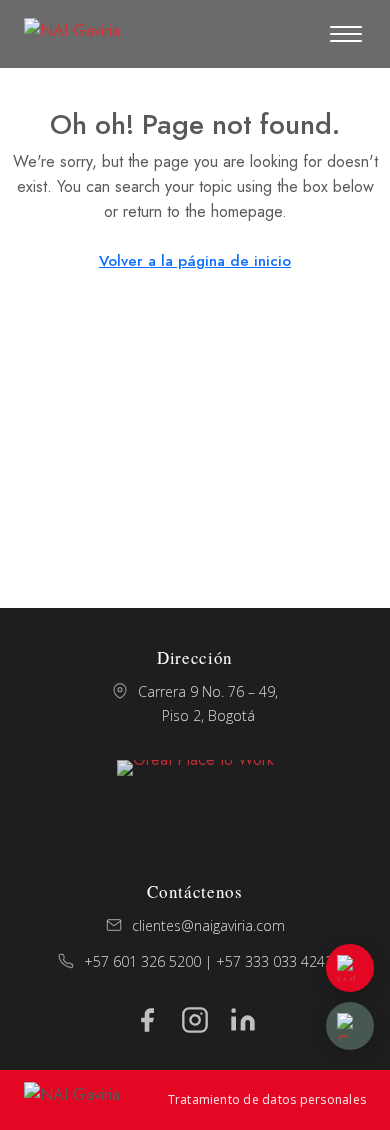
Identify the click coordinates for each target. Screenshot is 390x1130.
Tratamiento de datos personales (267, 1099)
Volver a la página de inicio (195, 261)
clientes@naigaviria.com (208, 925)
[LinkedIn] (243, 1020)
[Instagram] (195, 1020)
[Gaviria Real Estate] (350, 1026)
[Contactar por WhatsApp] (350, 968)
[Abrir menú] (346, 34)
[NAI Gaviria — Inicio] (72, 34)
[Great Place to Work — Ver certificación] (195, 805)
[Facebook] (147, 1020)
